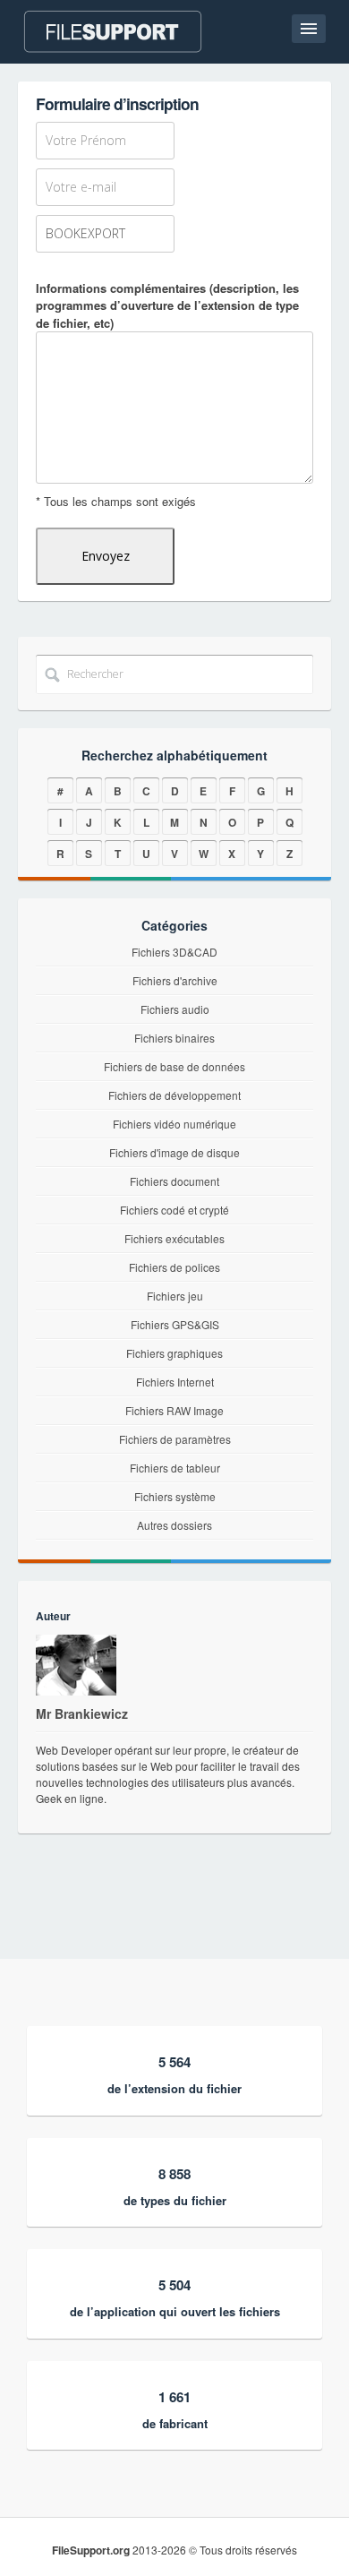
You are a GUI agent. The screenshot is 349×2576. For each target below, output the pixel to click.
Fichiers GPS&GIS (175, 1324)
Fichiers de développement (174, 1095)
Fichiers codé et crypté (174, 1210)
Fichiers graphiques (174, 1353)
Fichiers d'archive (175, 980)
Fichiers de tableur (175, 1468)
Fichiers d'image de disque (174, 1152)
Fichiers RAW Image (174, 1410)
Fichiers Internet (175, 1382)
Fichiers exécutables (174, 1238)
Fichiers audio (175, 1009)
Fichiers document (174, 1181)
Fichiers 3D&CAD (174, 952)
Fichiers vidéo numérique (174, 1124)
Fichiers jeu (175, 1296)
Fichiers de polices (174, 1267)
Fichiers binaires (174, 1038)
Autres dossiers (174, 1525)
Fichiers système (175, 1496)
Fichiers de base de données (174, 1066)
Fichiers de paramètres (175, 1439)
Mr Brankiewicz (82, 1713)
